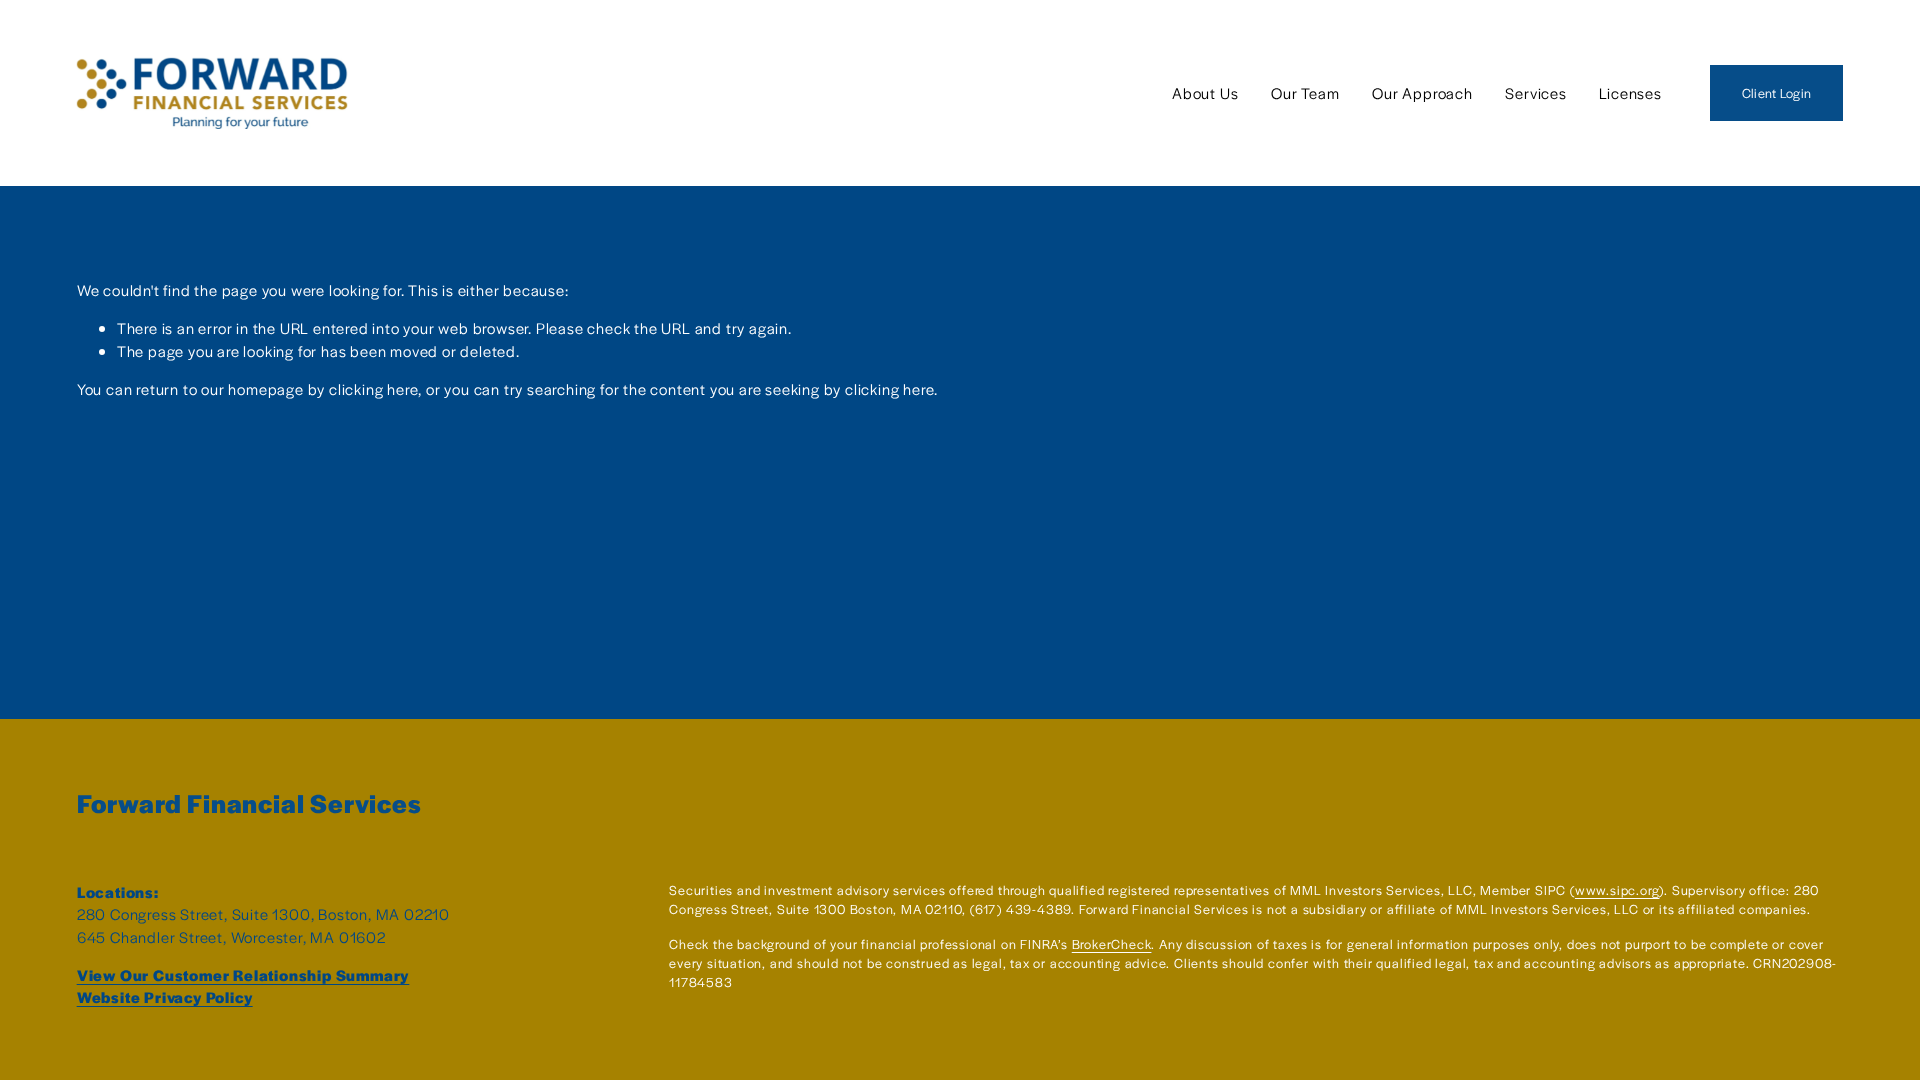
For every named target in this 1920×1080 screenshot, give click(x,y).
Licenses (1630, 92)
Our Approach (1422, 92)
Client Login (1776, 93)
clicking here (373, 388)
